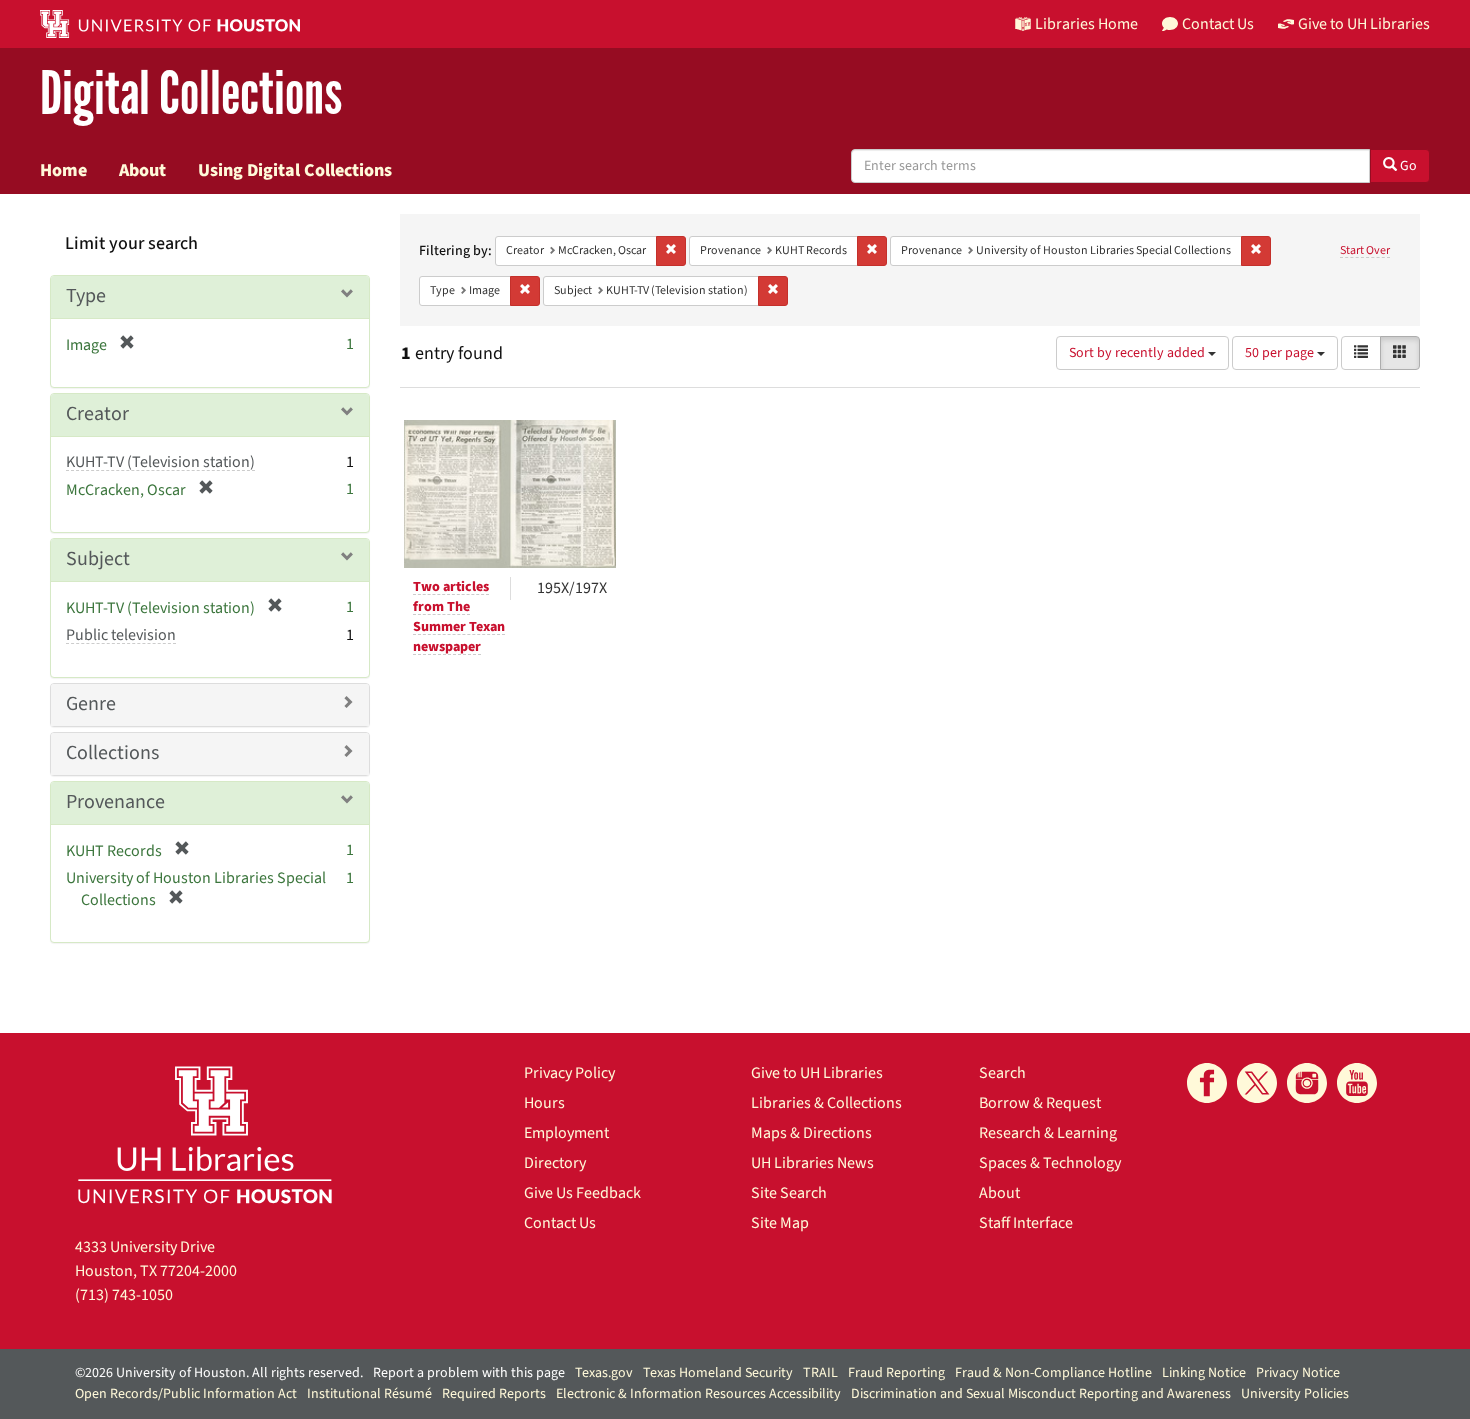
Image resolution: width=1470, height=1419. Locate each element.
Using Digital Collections (295, 170)
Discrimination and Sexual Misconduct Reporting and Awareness (1041, 1394)
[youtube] (1357, 1083)
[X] (1257, 1083)
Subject (98, 559)
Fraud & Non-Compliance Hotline (1053, 1373)
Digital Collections (191, 94)
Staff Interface (1026, 1223)
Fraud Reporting (896, 1373)
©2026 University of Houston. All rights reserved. (219, 1373)
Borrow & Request (1040, 1103)
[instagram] (1307, 1083)
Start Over (1365, 250)
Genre (91, 704)
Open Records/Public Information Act (186, 1394)
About (142, 170)
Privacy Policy (569, 1073)
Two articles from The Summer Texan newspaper (459, 617)
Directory (555, 1163)
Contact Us (560, 1223)
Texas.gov (604, 1373)
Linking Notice (1204, 1373)
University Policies (1295, 1394)
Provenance (115, 802)
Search (1002, 1073)
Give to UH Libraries (817, 1073)
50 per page (1281, 353)
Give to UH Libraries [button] (1364, 24)
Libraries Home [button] (1086, 24)
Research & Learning (1048, 1133)
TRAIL (820, 1373)
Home (63, 170)
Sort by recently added (1138, 353)
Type (86, 296)
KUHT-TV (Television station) (160, 462)
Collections (112, 753)
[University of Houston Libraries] (205, 1134)
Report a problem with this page (469, 1373)
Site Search (789, 1193)
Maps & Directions (811, 1133)
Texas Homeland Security (718, 1373)
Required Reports (494, 1394)
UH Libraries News (812, 1163)
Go (1407, 166)
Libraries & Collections (826, 1103)
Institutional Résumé (369, 1394)
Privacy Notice (1298, 1373)
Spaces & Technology (1050, 1163)
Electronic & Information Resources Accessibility (698, 1394)
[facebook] (1207, 1083)
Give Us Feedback (582, 1193)
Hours (544, 1103)
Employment (566, 1133)
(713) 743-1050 (124, 1295)
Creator (97, 414)
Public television (121, 635)
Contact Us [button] (1218, 24)
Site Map (780, 1223)
